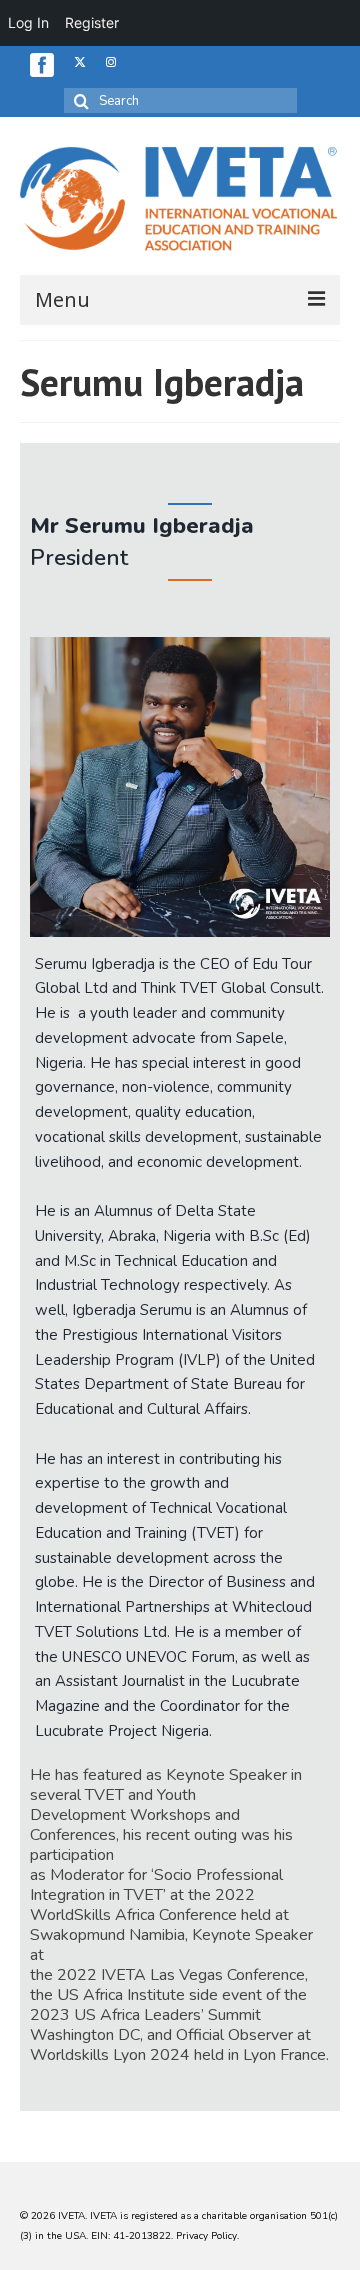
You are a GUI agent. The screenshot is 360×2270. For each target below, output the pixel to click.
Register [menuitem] (92, 22)
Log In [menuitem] (28, 22)
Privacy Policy (206, 2236)
